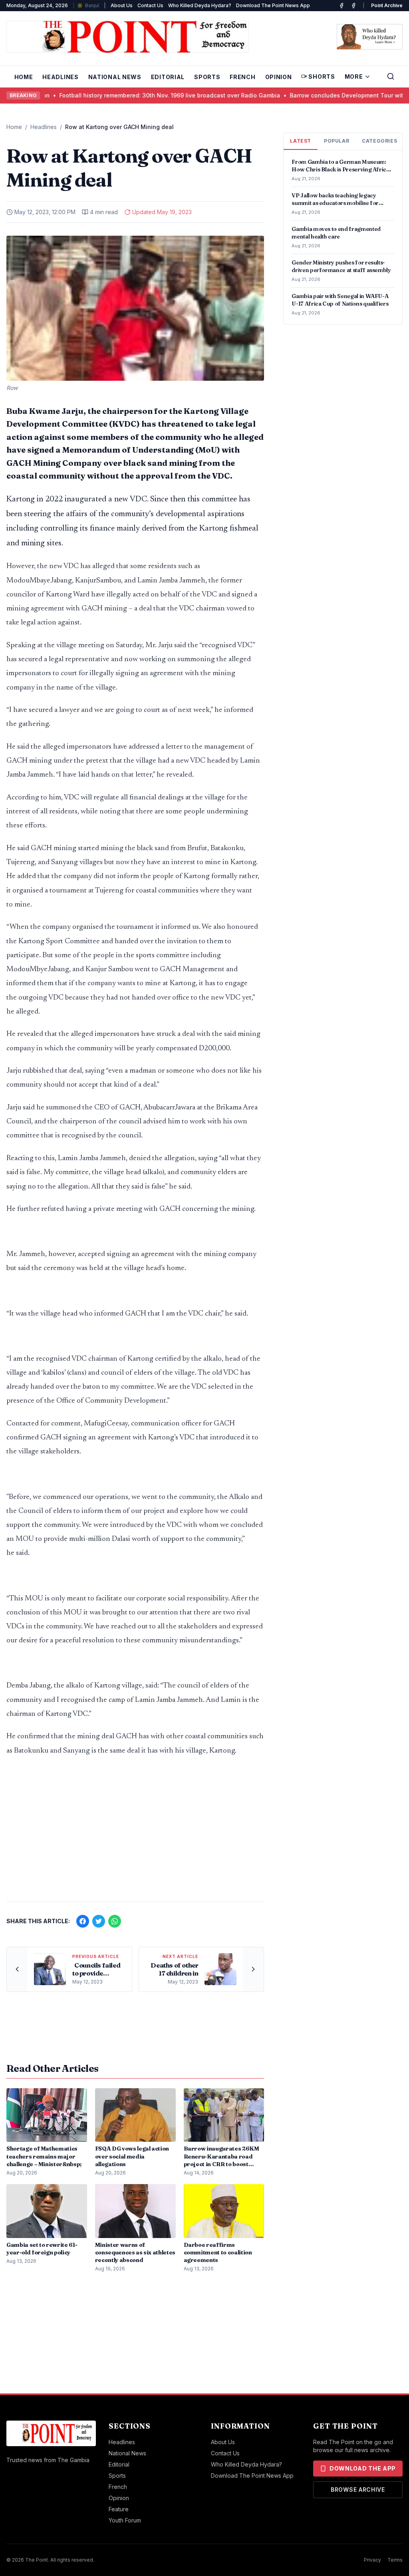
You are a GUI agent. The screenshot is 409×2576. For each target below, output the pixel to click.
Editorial (168, 77)
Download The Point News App (273, 5)
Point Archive (387, 5)
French (242, 77)
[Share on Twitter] (99, 1921)
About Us (122, 5)
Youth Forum (125, 2520)
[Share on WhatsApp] (115, 1921)
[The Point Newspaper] (353, 6)
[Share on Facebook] (83, 1921)
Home (24, 77)
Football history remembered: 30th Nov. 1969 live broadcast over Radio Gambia (115, 95)
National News (115, 77)
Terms (395, 2560)
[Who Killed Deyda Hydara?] (370, 37)
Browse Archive (358, 2490)
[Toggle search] (391, 76)
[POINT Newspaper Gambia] (341, 6)
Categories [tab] (379, 141)
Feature (119, 2509)
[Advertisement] (135, 1833)
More (354, 77)
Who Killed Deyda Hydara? (200, 5)
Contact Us (150, 5)
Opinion (279, 77)
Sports (207, 77)
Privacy (372, 2560)
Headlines (60, 77)
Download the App (363, 2468)
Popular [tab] (337, 141)
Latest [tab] (301, 141)
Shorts (322, 77)
